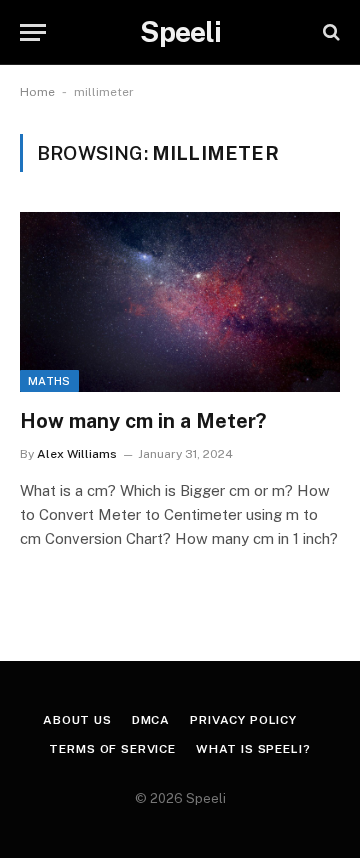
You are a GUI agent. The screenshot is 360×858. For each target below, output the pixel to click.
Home (37, 92)
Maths (49, 381)
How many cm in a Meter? (143, 421)
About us (77, 720)
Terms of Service (112, 749)
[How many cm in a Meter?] (180, 302)
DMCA (151, 720)
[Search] (329, 32)
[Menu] (33, 32)
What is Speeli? (253, 749)
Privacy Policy (243, 720)
